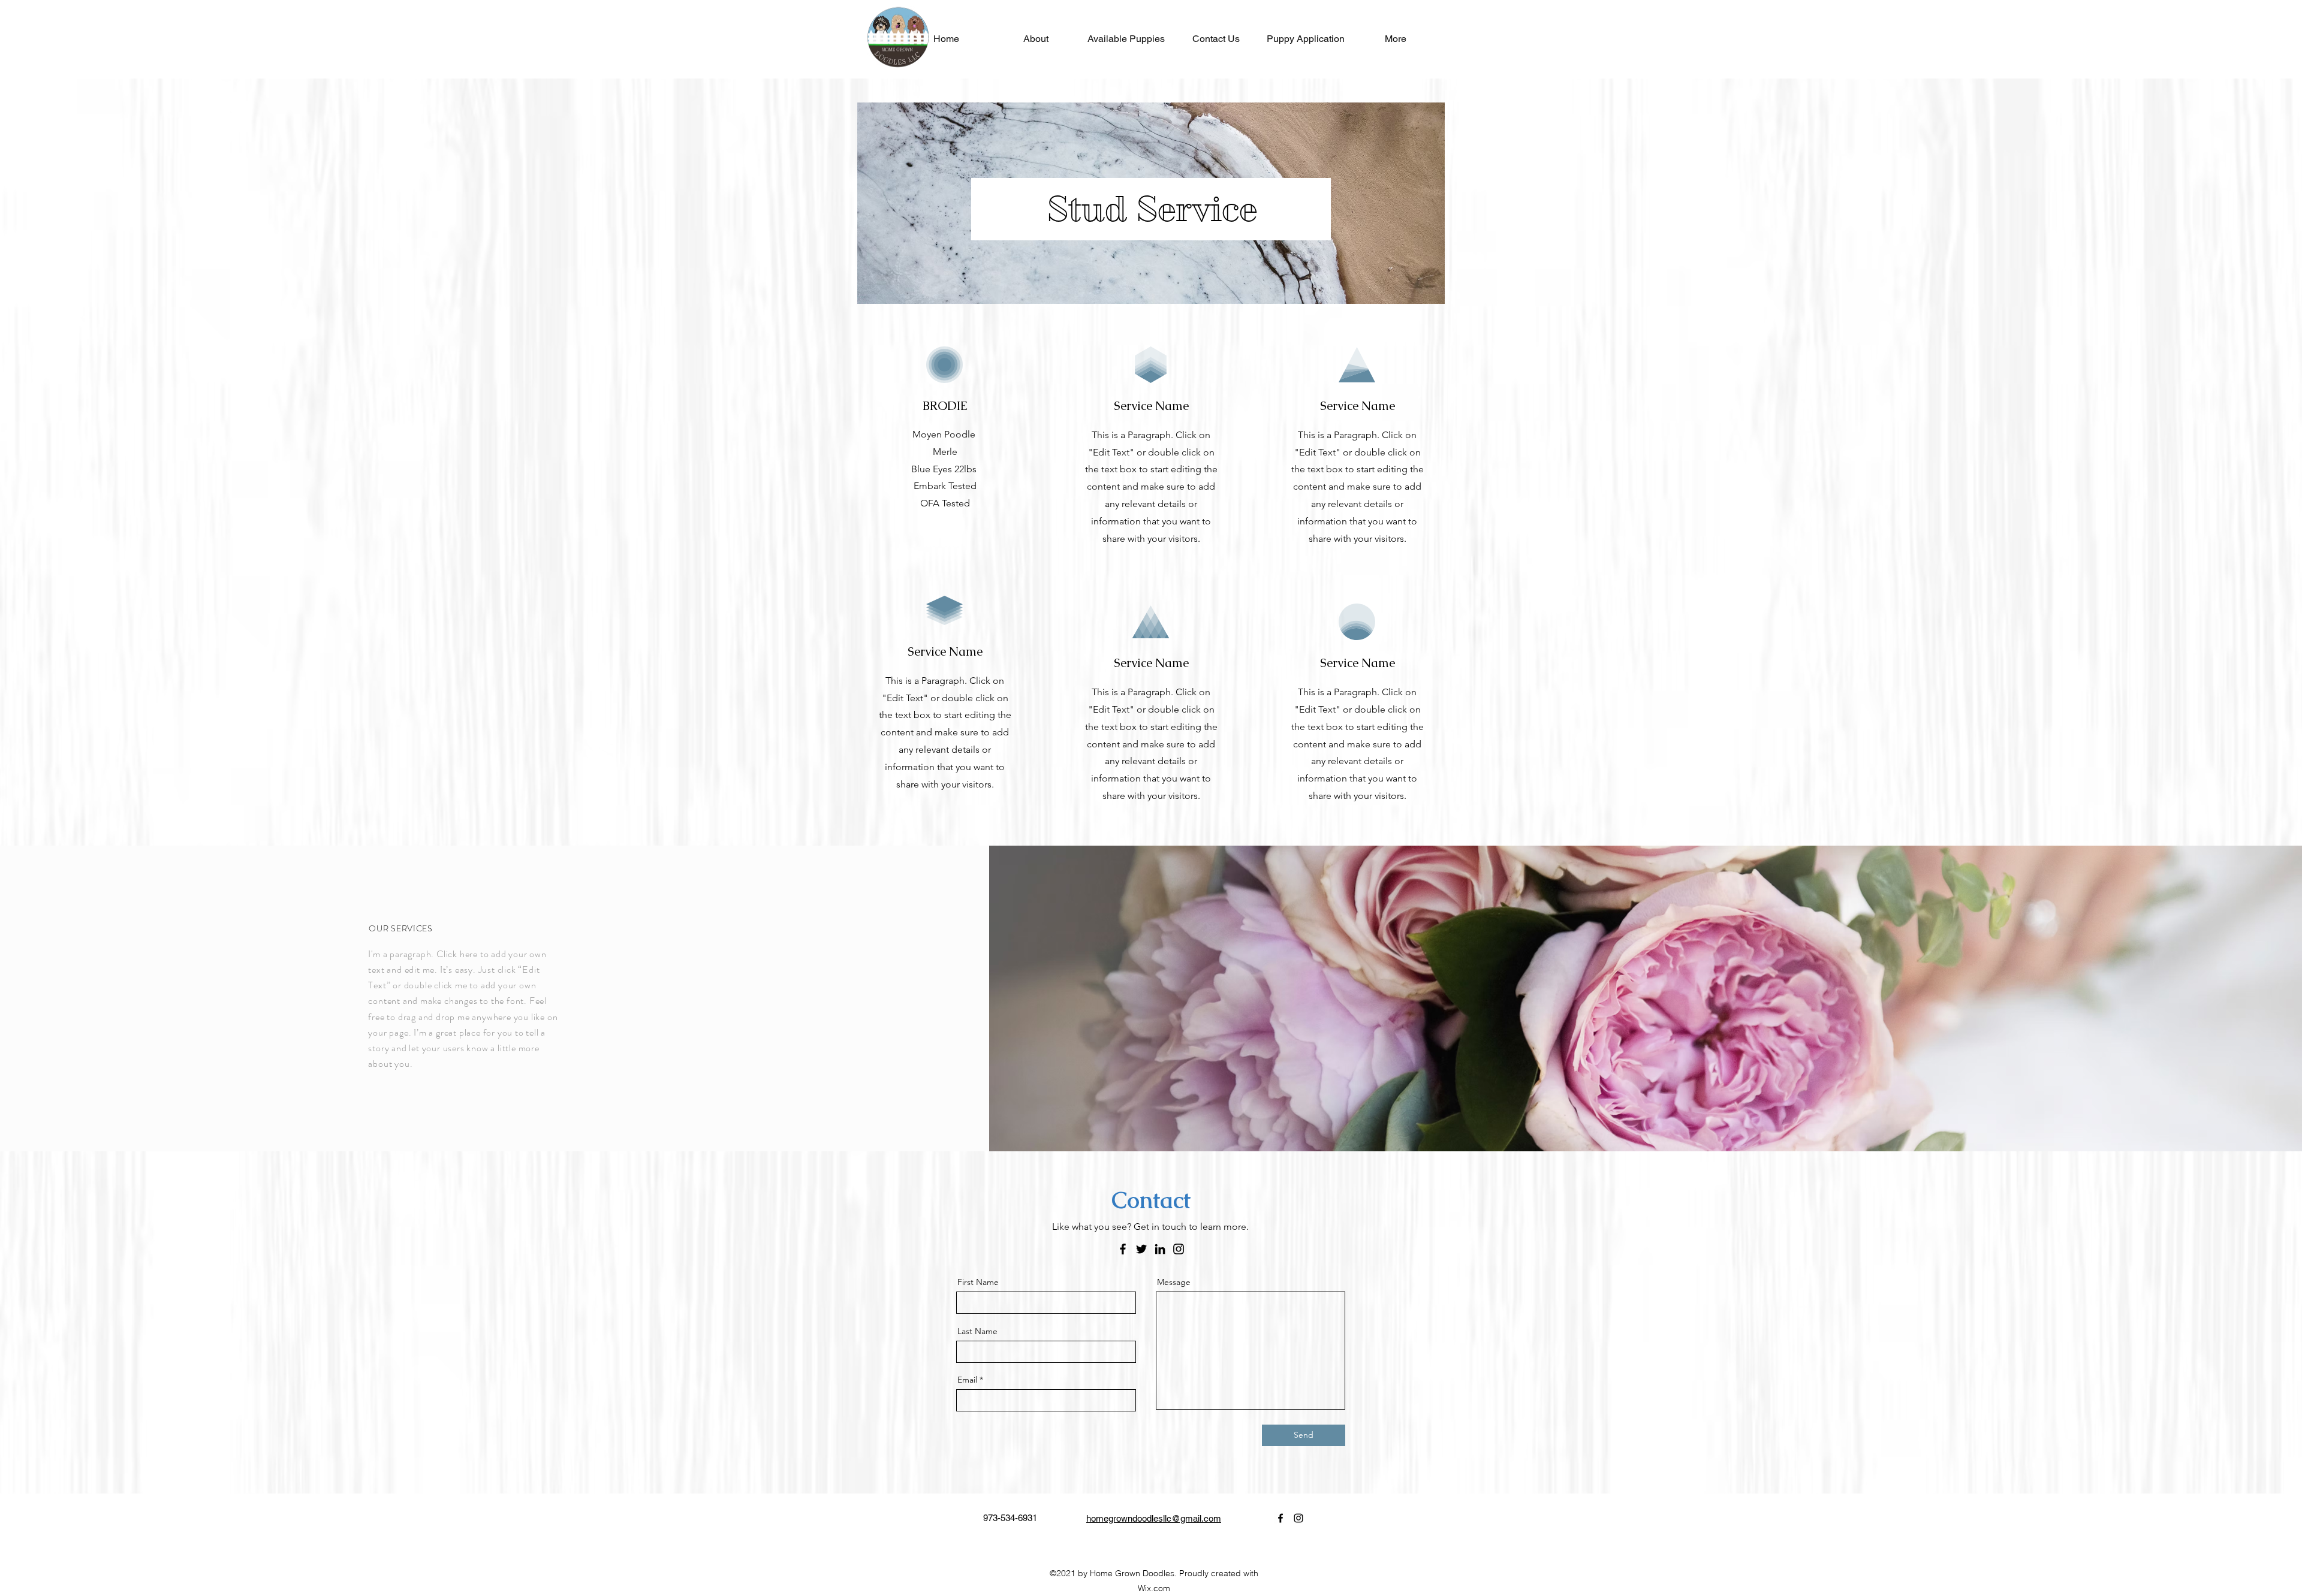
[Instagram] (1179, 1249)
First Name (978, 1282)
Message (1174, 1282)
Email (967, 1380)
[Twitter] (1141, 1249)
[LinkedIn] (1160, 1249)
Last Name (977, 1331)
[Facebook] (1123, 1249)
